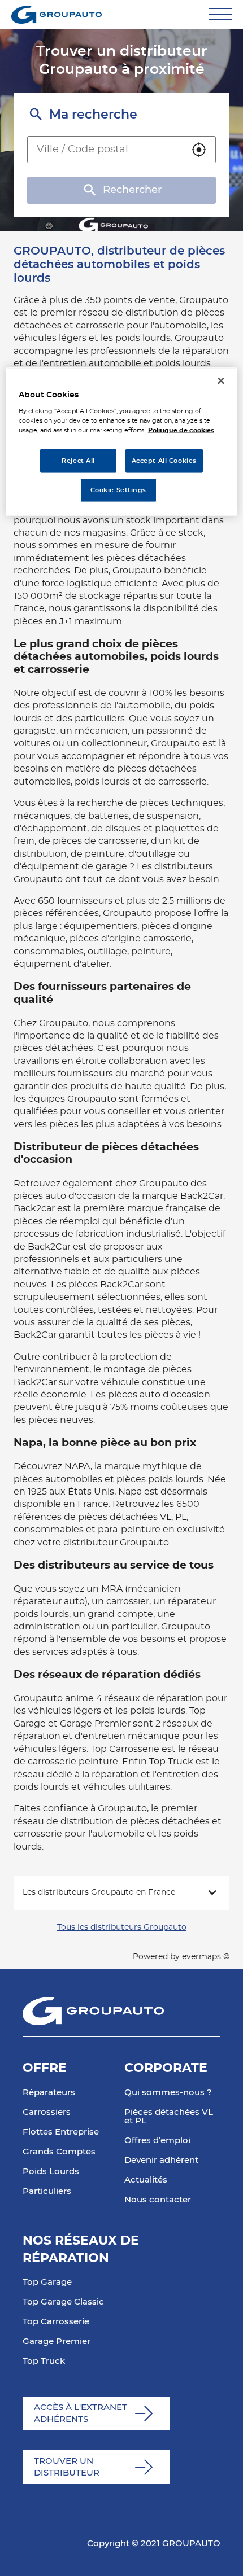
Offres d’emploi (157, 2141)
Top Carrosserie (56, 2322)
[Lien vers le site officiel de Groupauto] (57, 15)
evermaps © (206, 1957)
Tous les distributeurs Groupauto (122, 1927)
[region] (122, 442)
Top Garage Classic (63, 2302)
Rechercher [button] (132, 190)
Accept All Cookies (164, 461)
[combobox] (105, 150)
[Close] (221, 380)
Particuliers (47, 2191)
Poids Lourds (51, 2172)
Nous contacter (158, 2200)
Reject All (78, 461)
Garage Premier (57, 2341)
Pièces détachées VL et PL (169, 2117)
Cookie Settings (119, 490)
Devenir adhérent (161, 2160)
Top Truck (44, 2361)
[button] (199, 150)
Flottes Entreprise (61, 2132)
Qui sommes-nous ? (168, 2093)
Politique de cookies (181, 430)
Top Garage (47, 2282)
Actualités (146, 2180)
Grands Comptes (59, 2152)
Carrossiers (47, 2112)
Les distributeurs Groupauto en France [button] (99, 1892)
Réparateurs (49, 2093)
